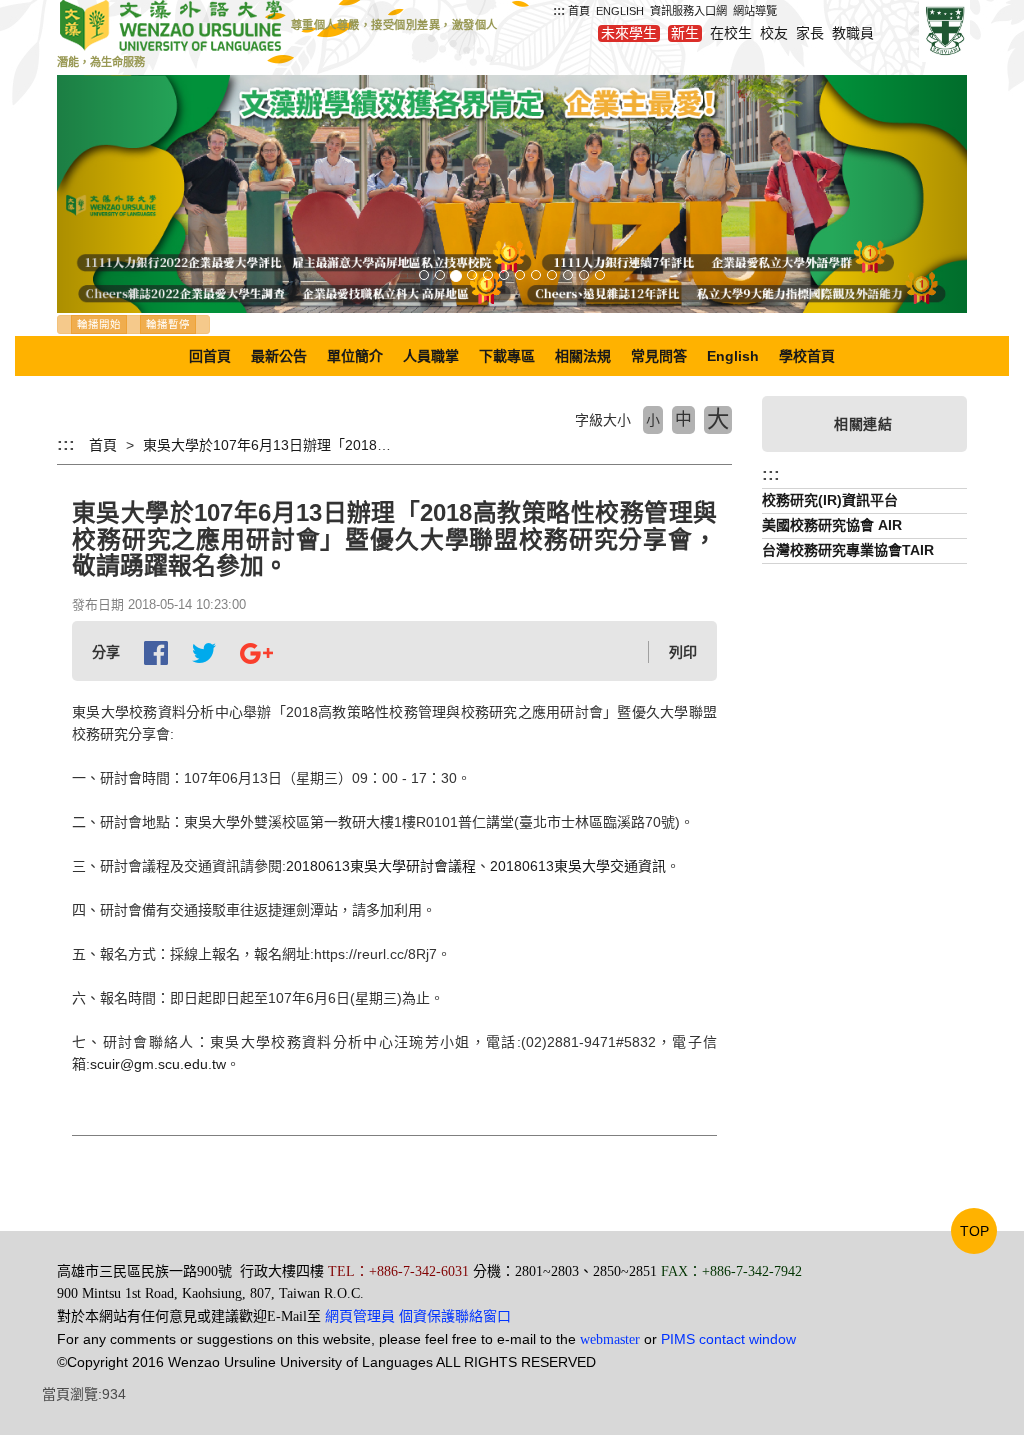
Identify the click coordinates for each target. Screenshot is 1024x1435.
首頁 (579, 11)
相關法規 (583, 356)
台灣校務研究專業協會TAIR (848, 550)
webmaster (610, 1339)
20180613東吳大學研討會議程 (381, 866)
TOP (974, 1231)
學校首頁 (807, 356)
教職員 (853, 33)
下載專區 (507, 356)
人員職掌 (431, 356)
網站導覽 (755, 11)
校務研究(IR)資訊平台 (830, 500)
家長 (810, 33)
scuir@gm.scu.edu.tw (158, 1064)
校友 (774, 33)
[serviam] (944, 30)
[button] (125, 194)
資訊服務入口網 (688, 11)
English (733, 356)
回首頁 (210, 356)
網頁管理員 (360, 1316)
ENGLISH (620, 11)
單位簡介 (355, 356)
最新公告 (279, 356)
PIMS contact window (728, 1339)
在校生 (731, 33)
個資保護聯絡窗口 (455, 1316)
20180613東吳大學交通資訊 (578, 866)
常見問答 (659, 356)
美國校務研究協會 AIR (832, 525)
